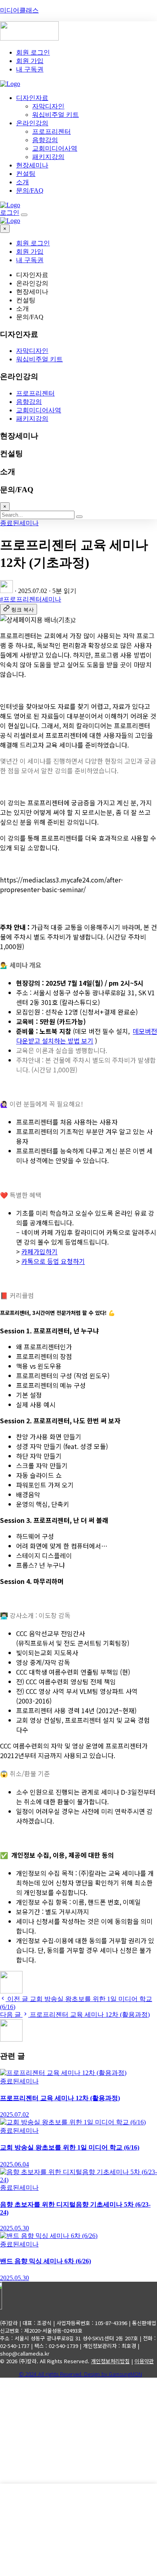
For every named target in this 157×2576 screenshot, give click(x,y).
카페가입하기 (39, 1251)
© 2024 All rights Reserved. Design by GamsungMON (81, 2374)
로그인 (10, 213)
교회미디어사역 (55, 148)
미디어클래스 (19, 10)
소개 (23, 182)
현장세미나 (32, 165)
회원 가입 (30, 61)
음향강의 (45, 140)
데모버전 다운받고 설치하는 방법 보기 (87, 1036)
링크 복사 (22, 610)
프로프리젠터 (52, 131)
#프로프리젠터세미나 (31, 599)
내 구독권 (30, 69)
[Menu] (24, 215)
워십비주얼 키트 (56, 115)
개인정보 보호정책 (36, 2479)
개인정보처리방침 (110, 2361)
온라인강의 (32, 123)
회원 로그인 (33, 52)
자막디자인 (48, 106)
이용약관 (144, 2361)
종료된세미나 (19, 523)
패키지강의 (48, 157)
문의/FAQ (30, 191)
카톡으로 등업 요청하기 (53, 1261)
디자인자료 (32, 98)
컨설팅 (26, 174)
